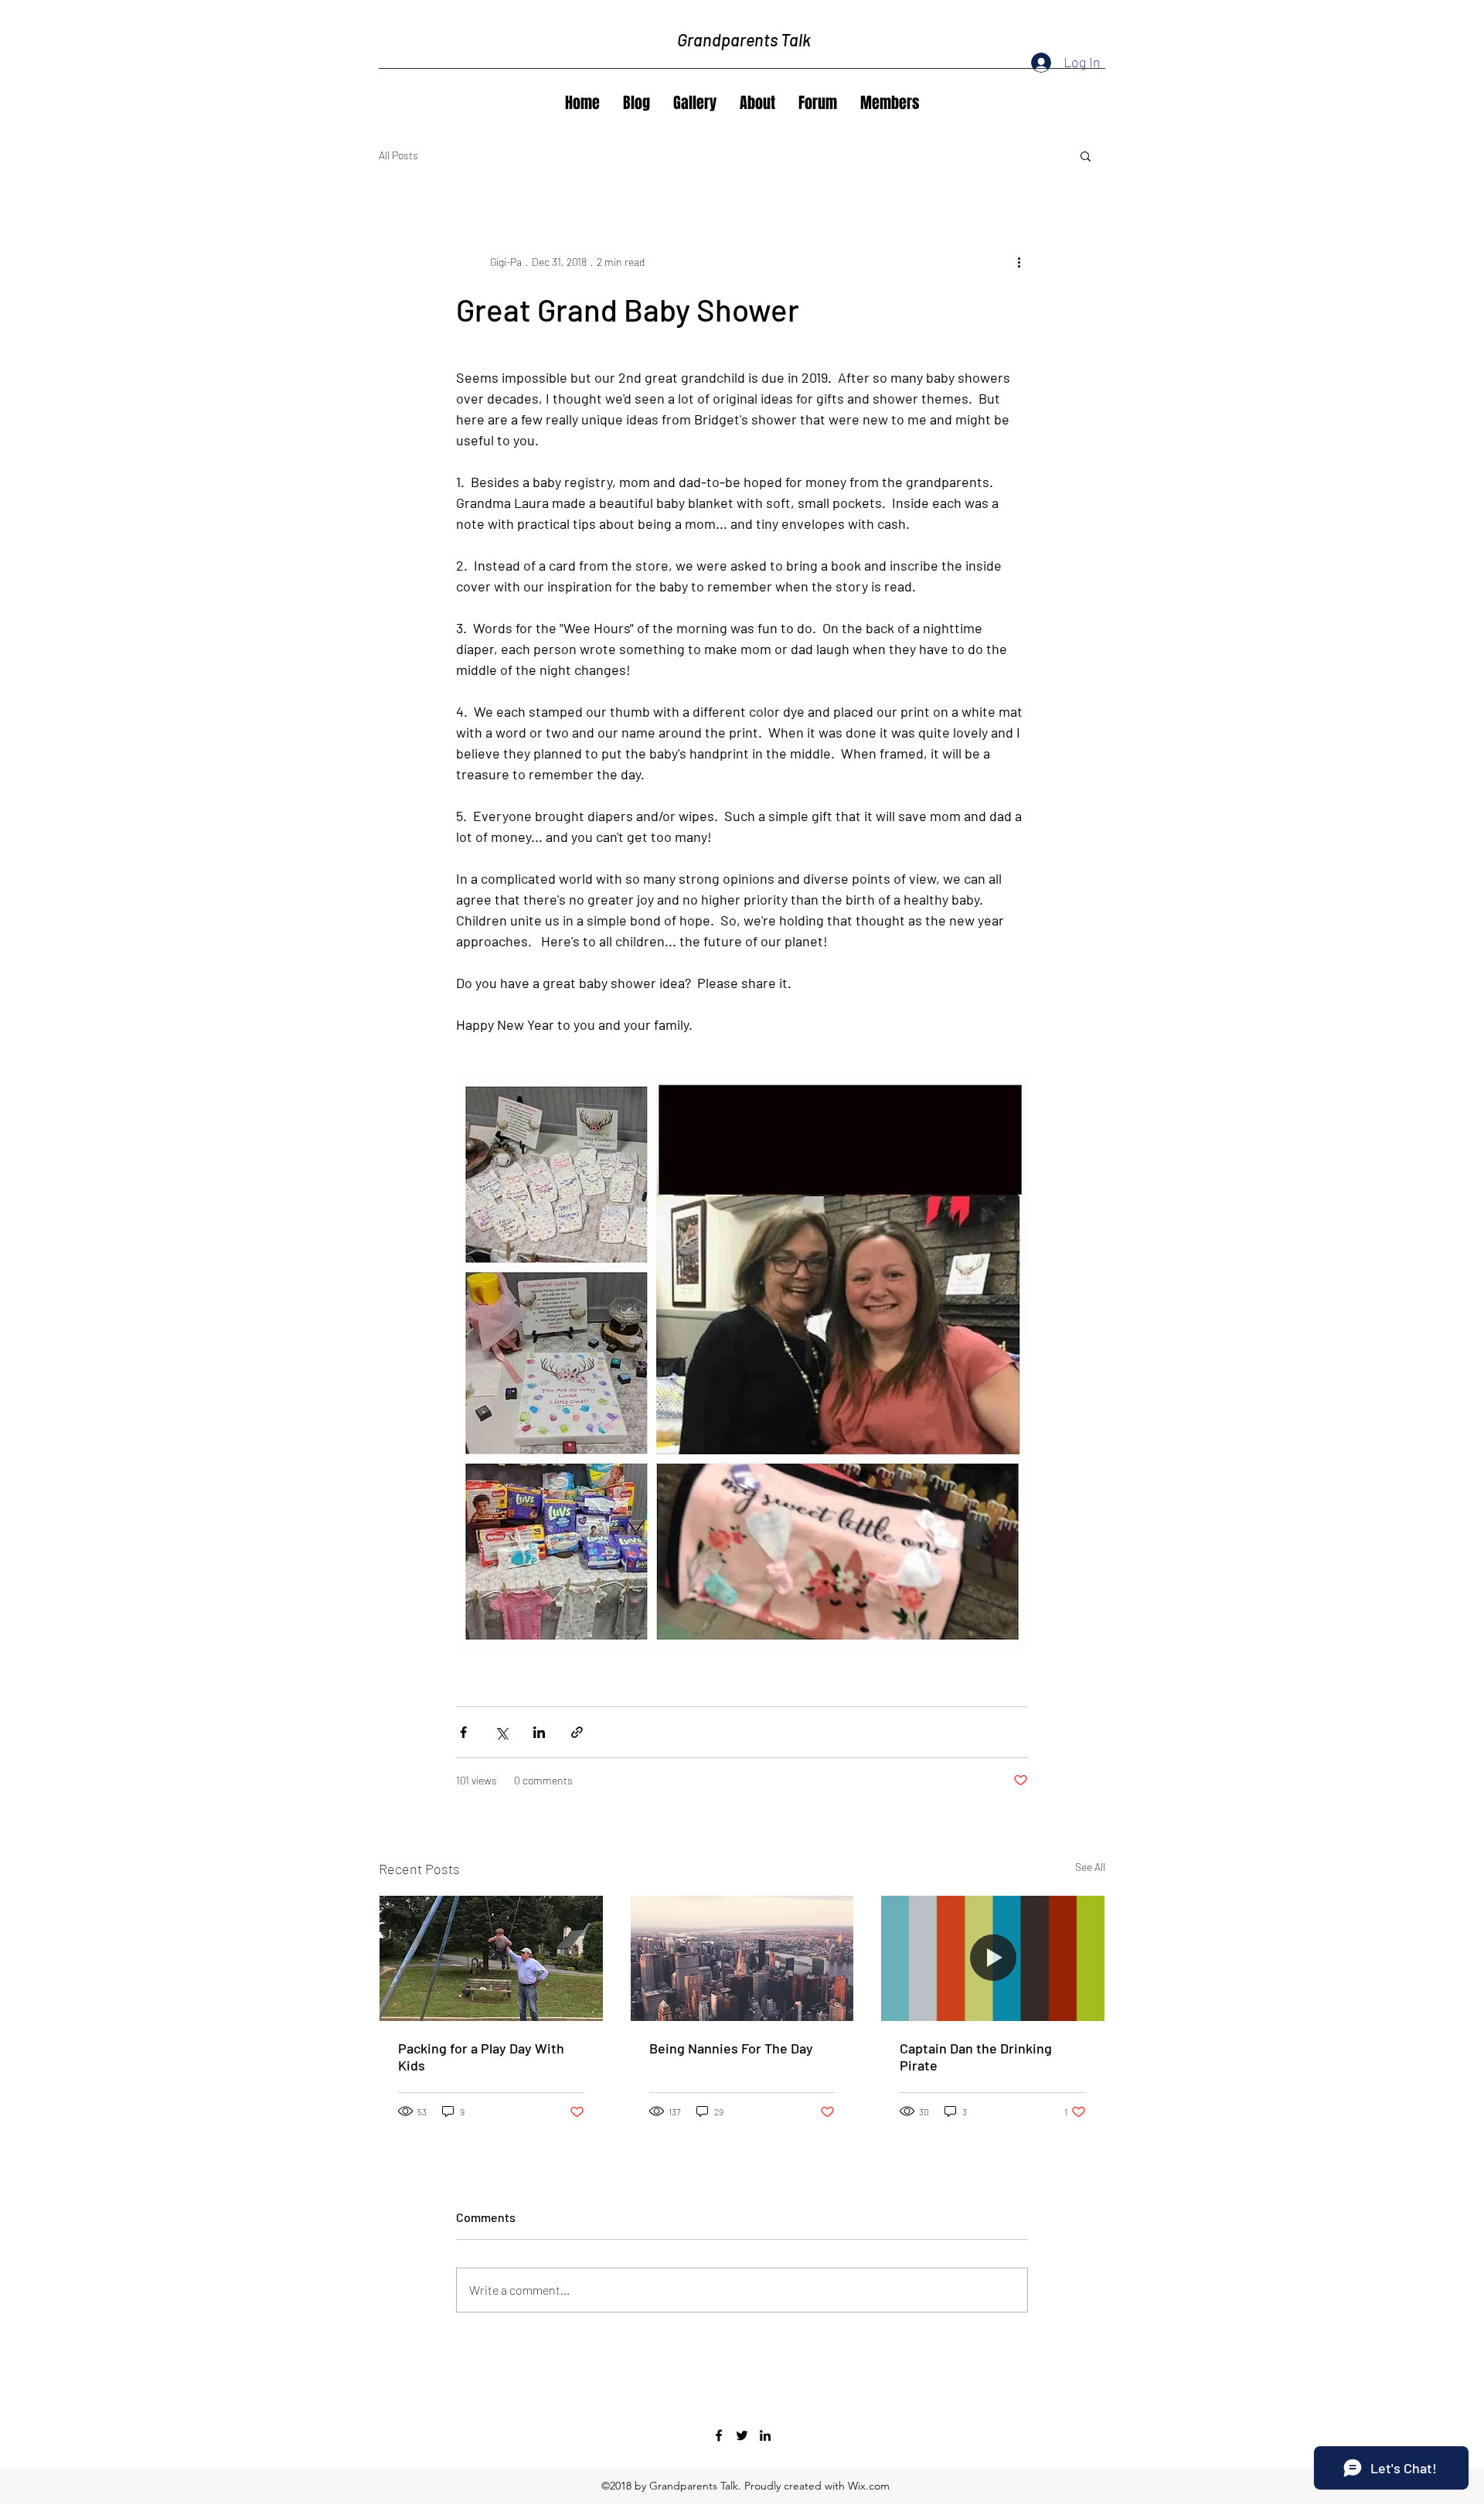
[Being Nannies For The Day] (742, 1958)
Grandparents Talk (744, 39)
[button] (1086, 155)
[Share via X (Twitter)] (501, 1732)
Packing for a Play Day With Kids (481, 2057)
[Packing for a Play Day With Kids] (491, 1958)
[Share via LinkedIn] (539, 1732)
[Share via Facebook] (463, 1732)
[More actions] (1019, 261)
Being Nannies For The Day (731, 2048)
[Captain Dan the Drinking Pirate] (993, 1958)
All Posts (398, 155)
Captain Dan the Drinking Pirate (976, 2057)
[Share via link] (577, 1732)
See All (1090, 1867)
